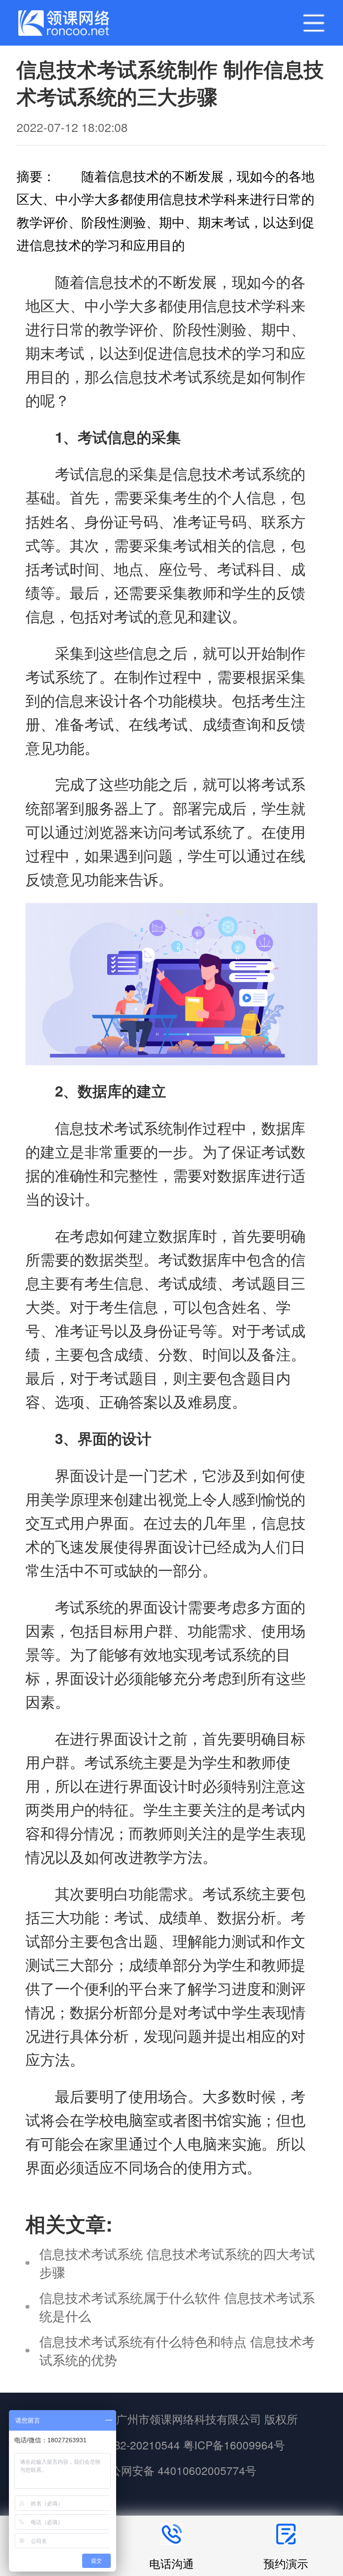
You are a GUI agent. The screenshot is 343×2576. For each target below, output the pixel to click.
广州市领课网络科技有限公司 (189, 2419)
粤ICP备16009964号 (234, 2445)
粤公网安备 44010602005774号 (176, 2470)
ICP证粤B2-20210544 (126, 2445)
